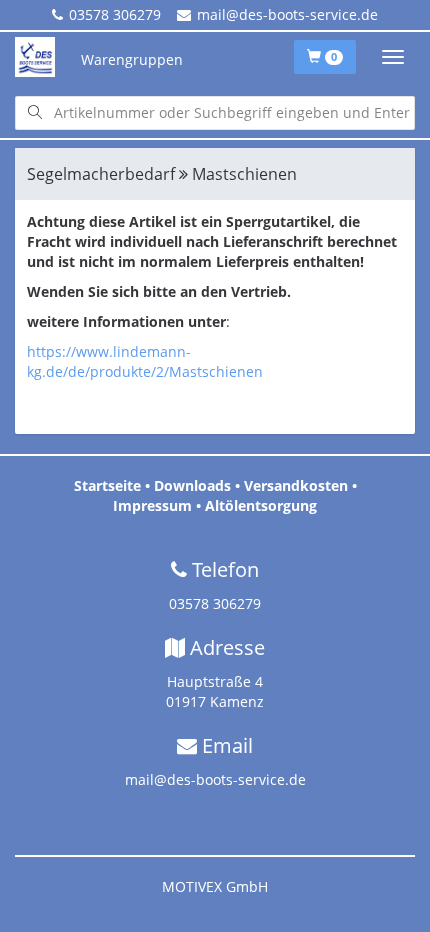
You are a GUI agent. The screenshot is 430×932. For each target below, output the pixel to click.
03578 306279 (115, 14)
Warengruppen (132, 59)
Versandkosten (296, 485)
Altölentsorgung (261, 505)
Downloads (192, 485)
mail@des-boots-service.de (287, 14)
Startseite (107, 485)
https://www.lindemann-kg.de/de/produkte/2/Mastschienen (145, 361)
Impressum (152, 505)
